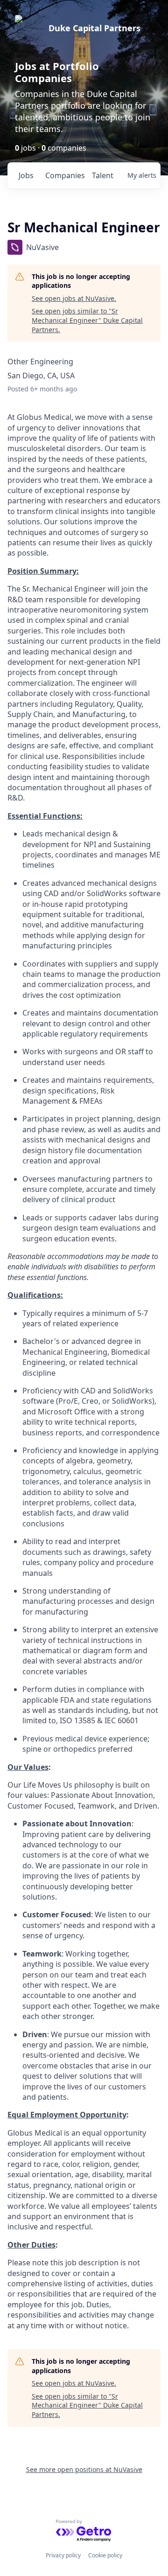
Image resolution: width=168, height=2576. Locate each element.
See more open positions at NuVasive (84, 2469)
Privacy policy (63, 2555)
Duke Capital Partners (94, 28)
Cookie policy (105, 2555)
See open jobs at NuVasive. (74, 298)
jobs (26, 175)
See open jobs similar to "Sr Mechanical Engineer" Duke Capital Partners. (87, 320)
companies (65, 175)
